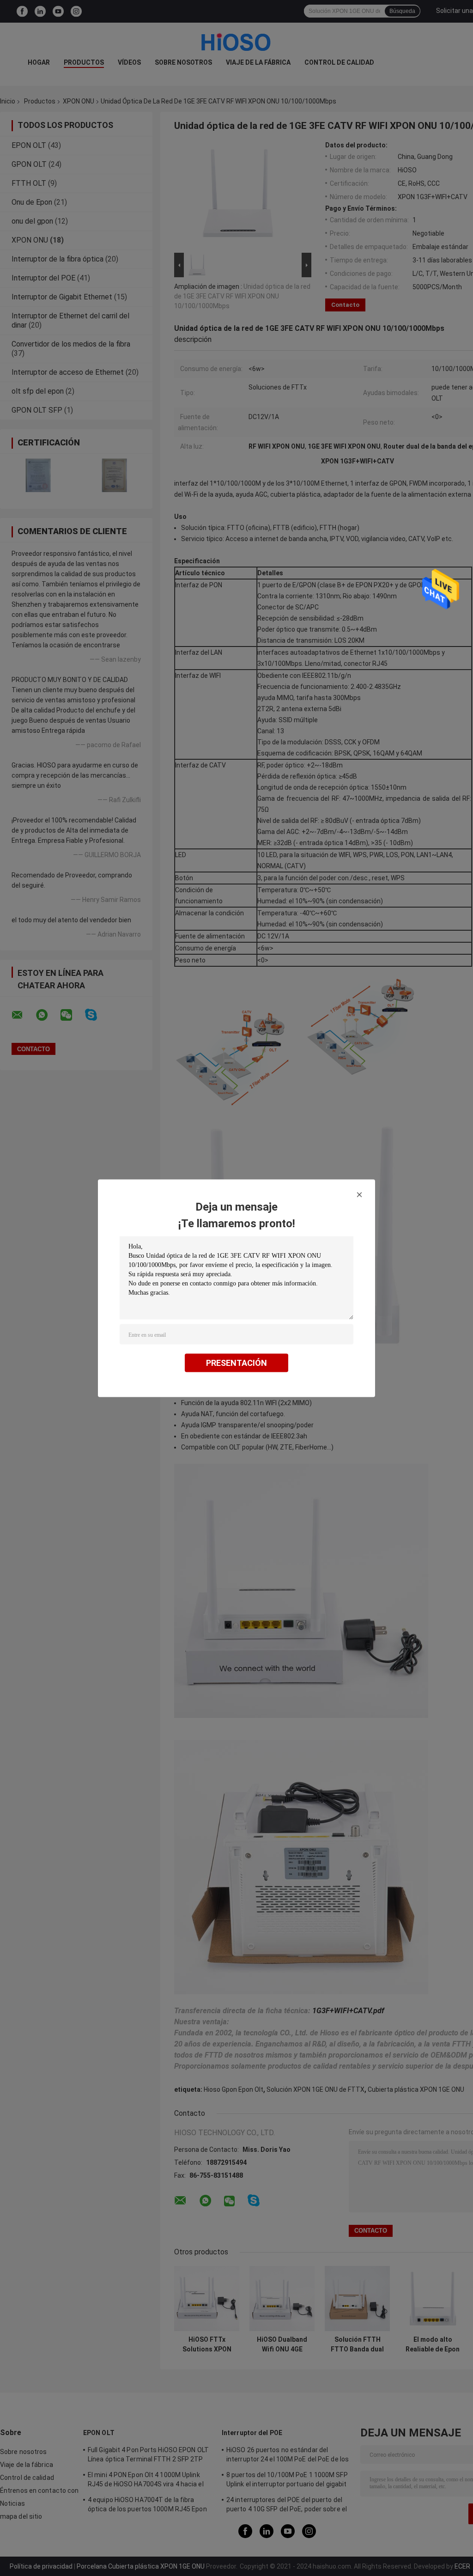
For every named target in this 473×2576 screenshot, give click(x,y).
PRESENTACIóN (236, 1362)
